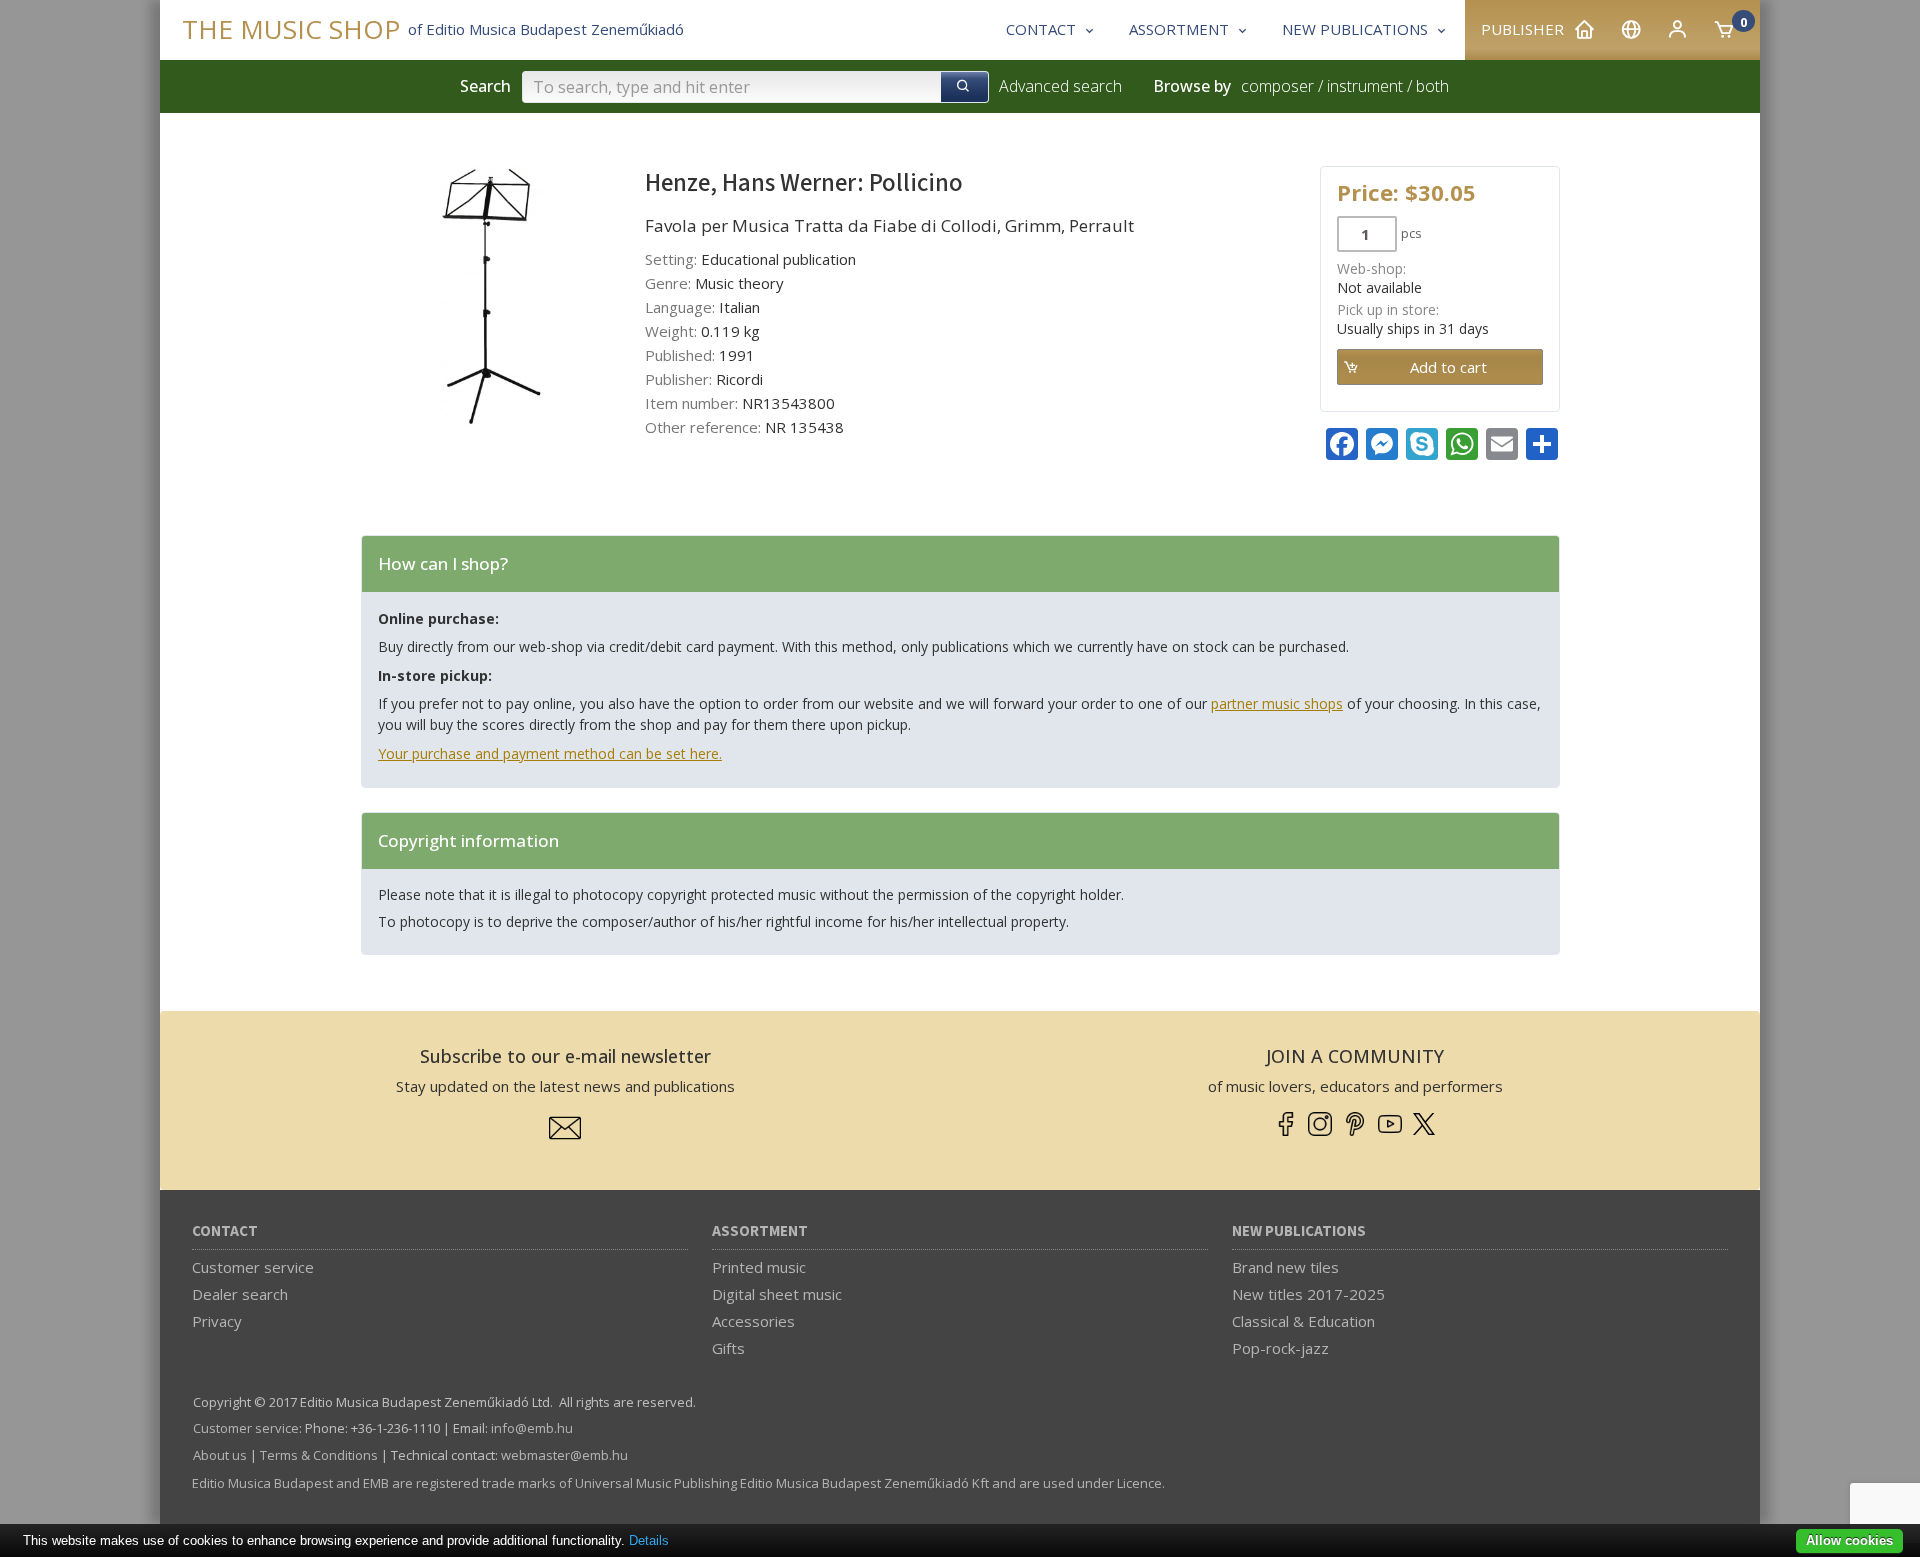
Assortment (760, 1231)
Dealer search (240, 1294)
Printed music (759, 1267)
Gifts (728, 1348)
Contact (225, 1231)
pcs (1411, 233)
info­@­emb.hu (532, 1428)
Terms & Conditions (319, 1455)
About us (220, 1455)
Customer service (253, 1267)
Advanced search (1060, 86)
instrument (1365, 86)
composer (1277, 86)
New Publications (1299, 1231)
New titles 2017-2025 (1308, 1294)
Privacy (217, 1321)
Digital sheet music (777, 1294)
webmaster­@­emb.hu (564, 1455)
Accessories (753, 1321)
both (1432, 86)
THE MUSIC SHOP (291, 29)
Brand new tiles (1285, 1267)
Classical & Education (1303, 1321)
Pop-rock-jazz (1280, 1348)
